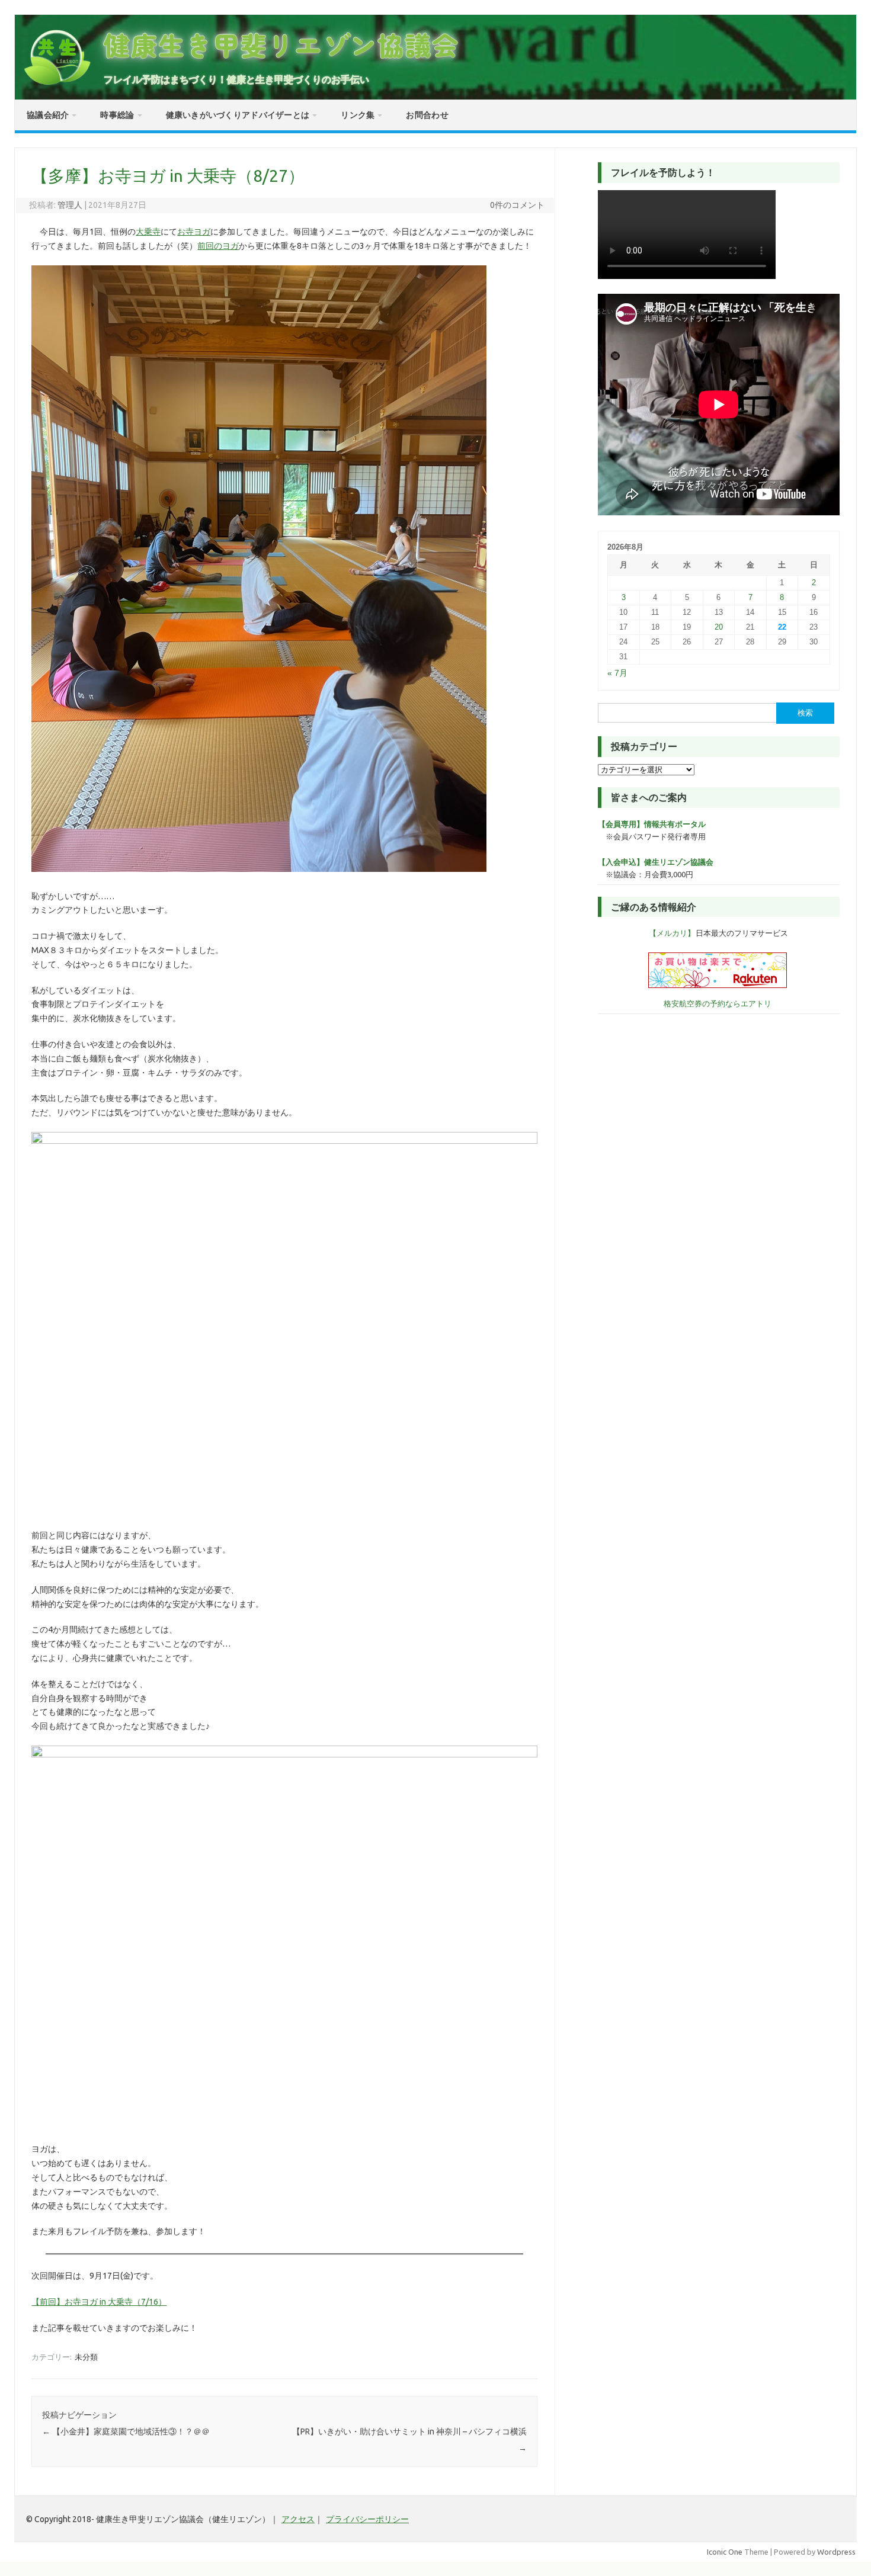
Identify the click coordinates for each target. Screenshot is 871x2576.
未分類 (86, 2357)
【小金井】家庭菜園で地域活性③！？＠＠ (126, 2431)
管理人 (70, 205)
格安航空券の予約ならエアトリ (718, 1003)
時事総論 (117, 115)
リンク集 (358, 115)
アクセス (298, 2519)
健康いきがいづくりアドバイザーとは (238, 115)
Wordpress (836, 2552)
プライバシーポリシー (367, 2519)
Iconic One (725, 2552)
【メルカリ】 (672, 933)
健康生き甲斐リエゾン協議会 (282, 45)
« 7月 (617, 673)
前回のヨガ (218, 246)
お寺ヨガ (194, 232)
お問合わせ (427, 115)
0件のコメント (517, 205)
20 (719, 627)
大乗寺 (148, 232)
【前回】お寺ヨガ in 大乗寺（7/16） (99, 2302)
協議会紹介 (48, 115)
